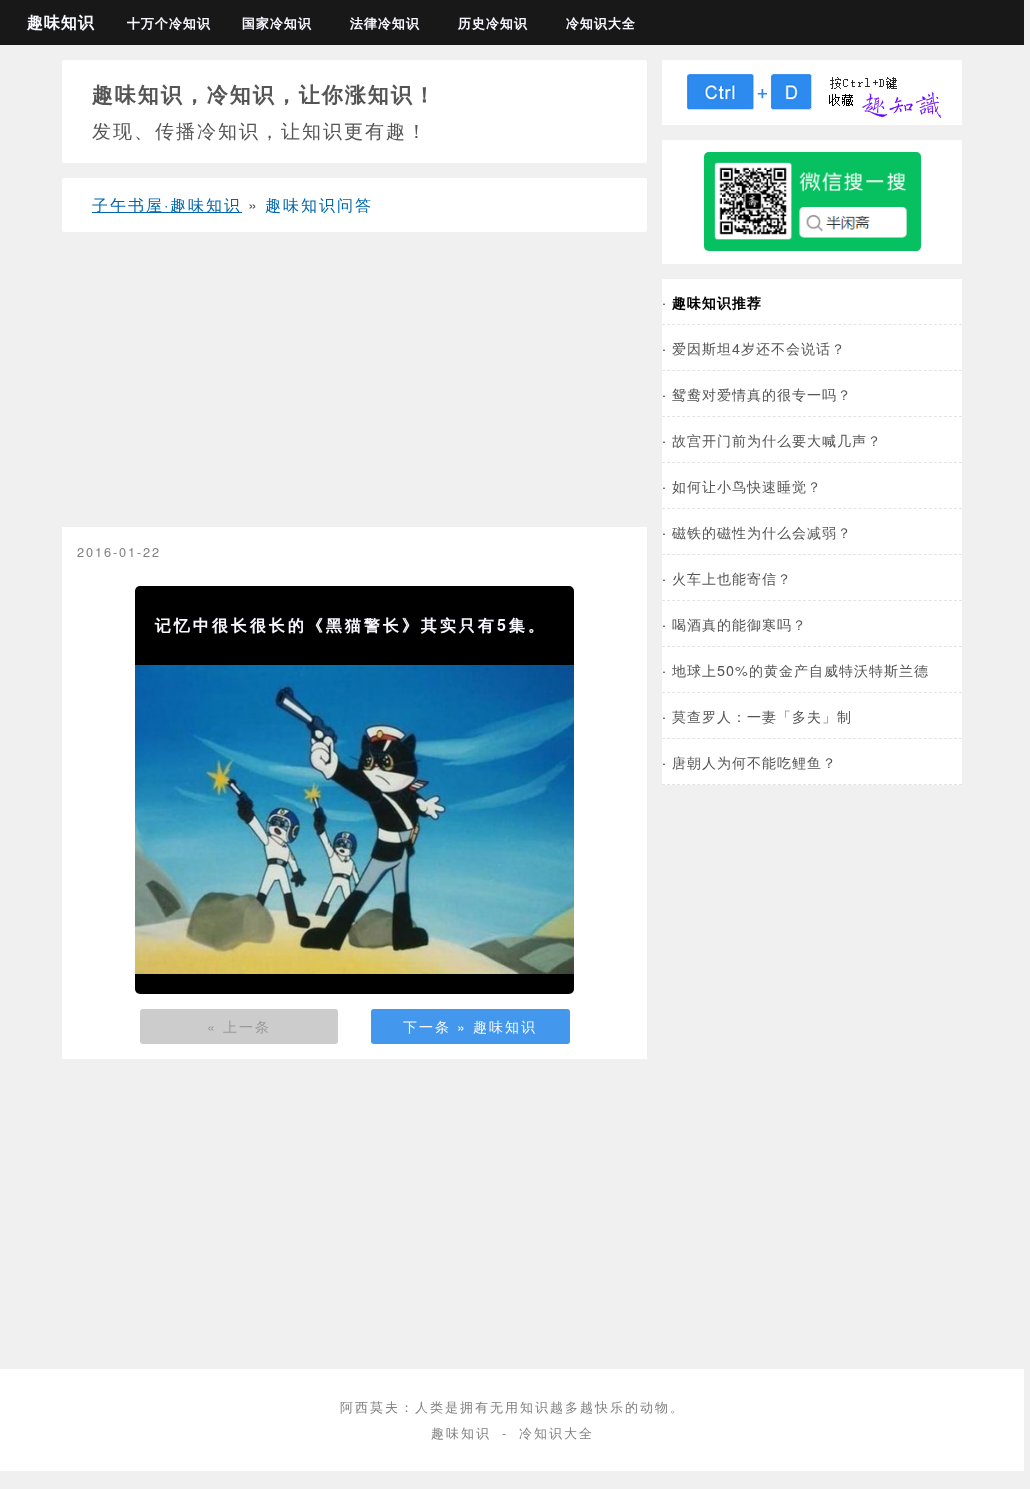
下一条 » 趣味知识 (470, 1026)
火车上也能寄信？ (732, 577)
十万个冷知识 (169, 23)
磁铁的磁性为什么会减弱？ (762, 531)
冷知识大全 (601, 23)
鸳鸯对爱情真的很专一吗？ (762, 393)
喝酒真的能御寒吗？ (739, 623)
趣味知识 (61, 21)
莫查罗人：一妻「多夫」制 (762, 715)
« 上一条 (239, 1026)
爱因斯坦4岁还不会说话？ (759, 347)
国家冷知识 (277, 23)
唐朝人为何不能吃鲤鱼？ (754, 761)
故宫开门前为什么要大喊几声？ (777, 439)
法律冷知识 (385, 23)
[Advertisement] (354, 387)
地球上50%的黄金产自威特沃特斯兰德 (800, 669)
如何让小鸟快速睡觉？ (747, 485)
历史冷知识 (493, 23)
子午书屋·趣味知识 (167, 204)
